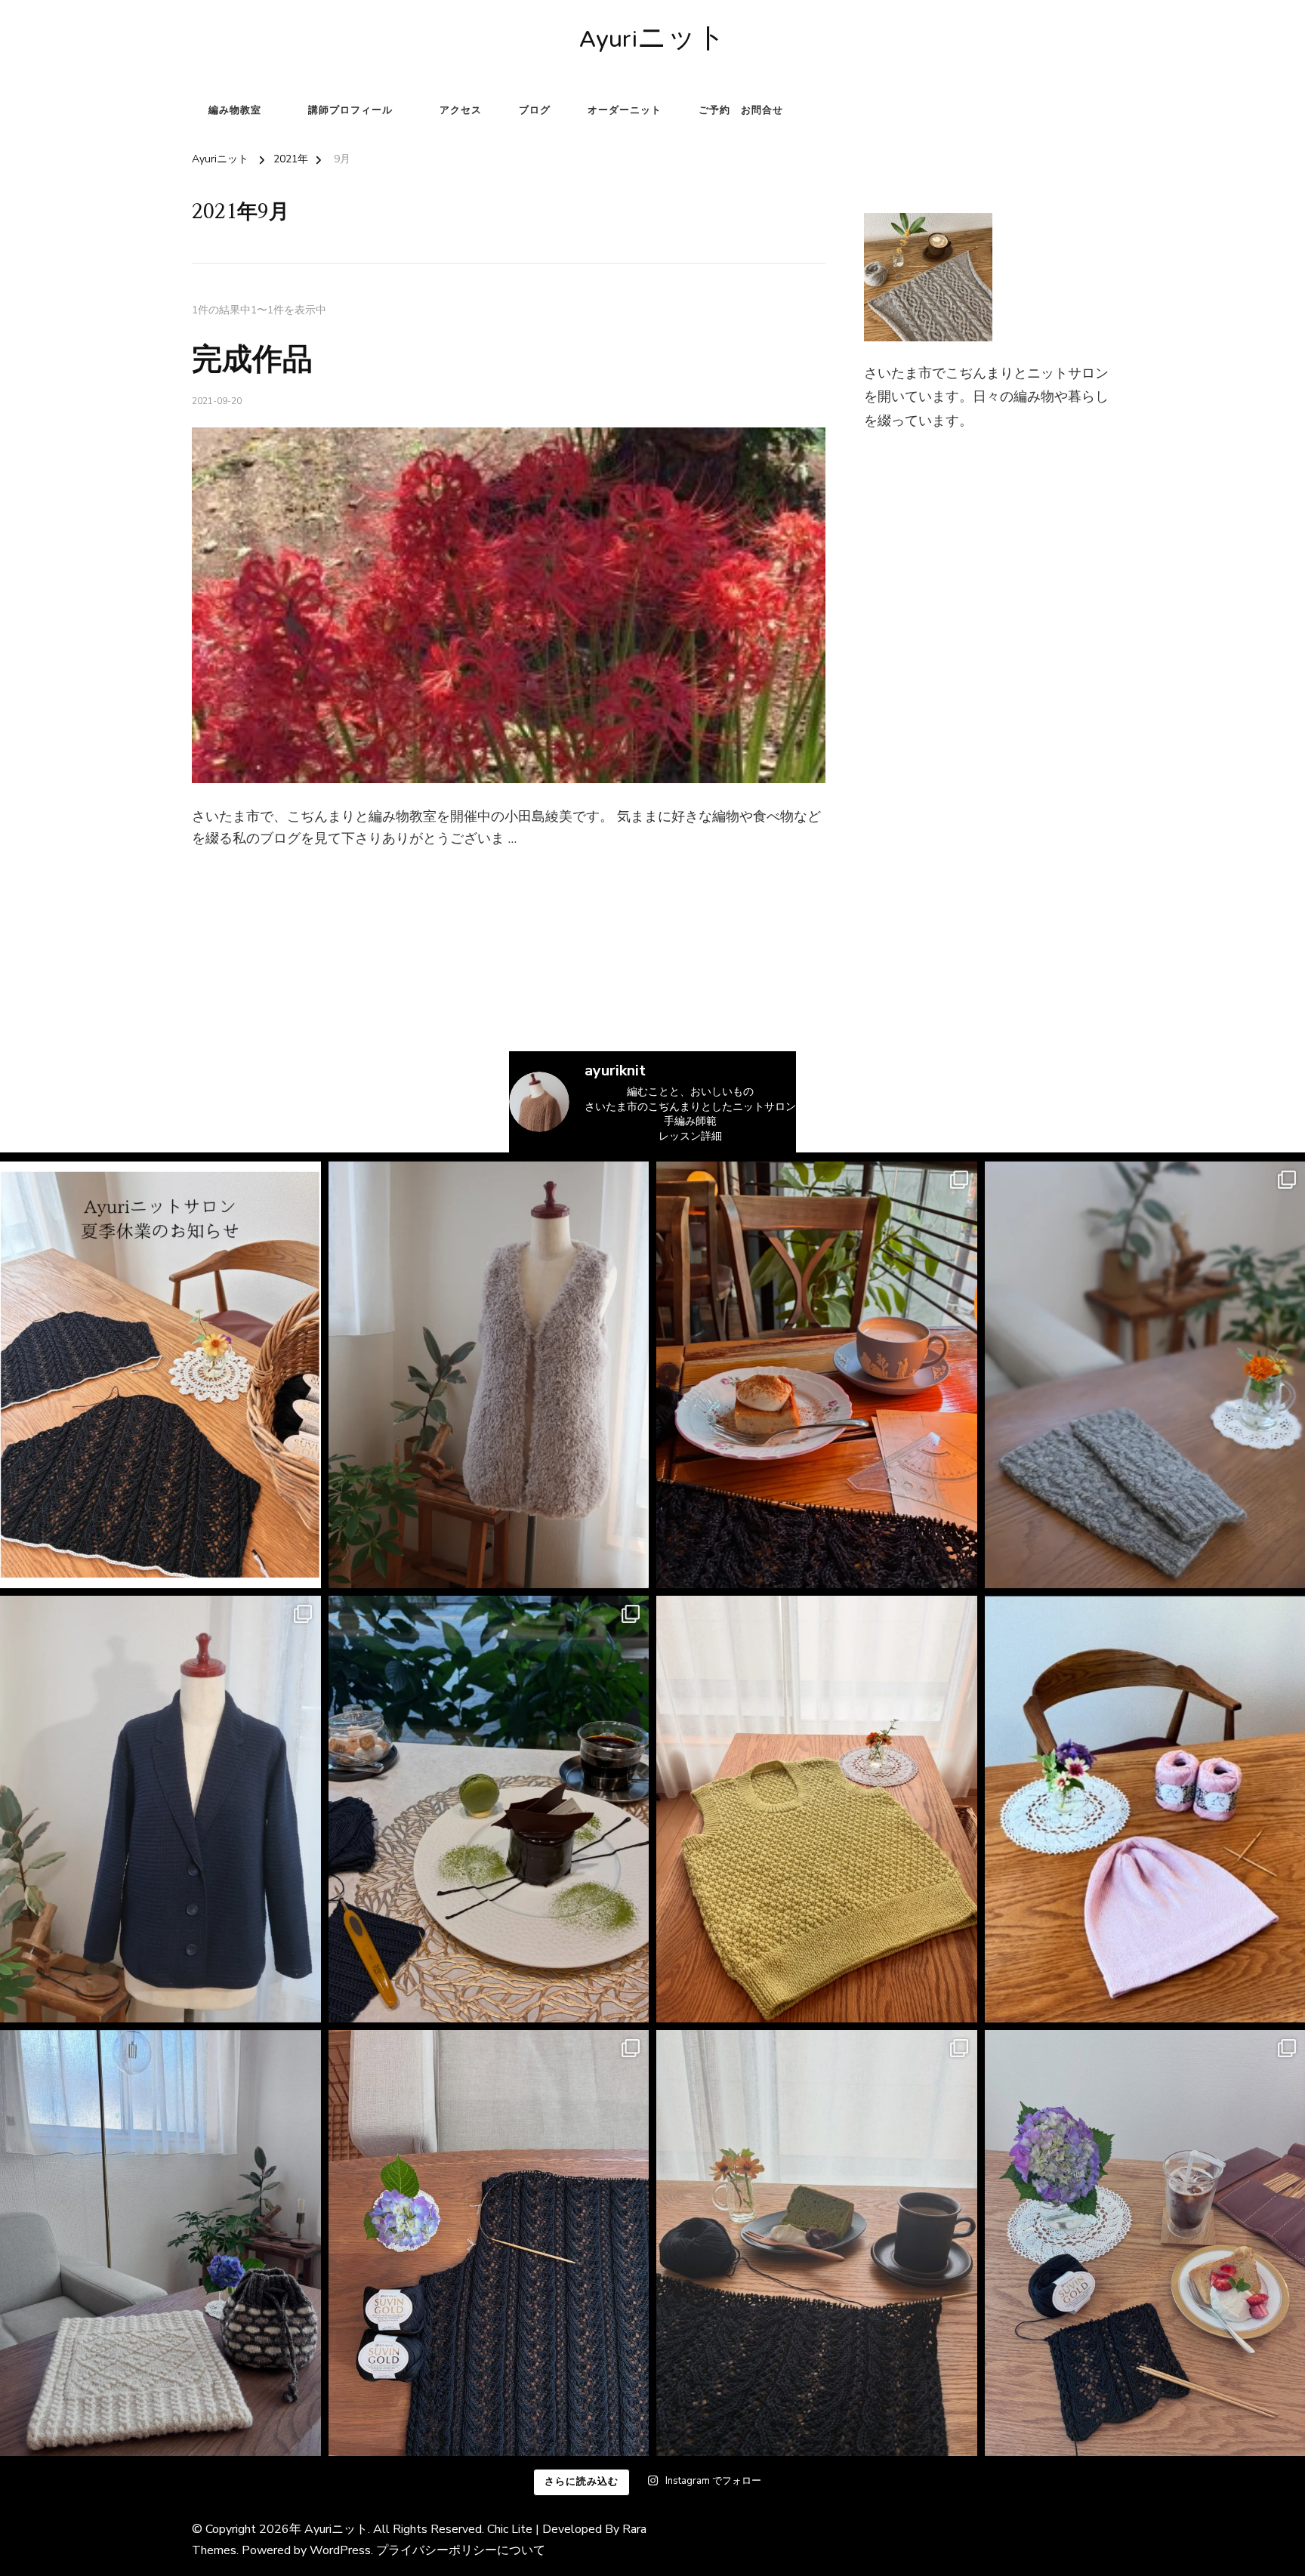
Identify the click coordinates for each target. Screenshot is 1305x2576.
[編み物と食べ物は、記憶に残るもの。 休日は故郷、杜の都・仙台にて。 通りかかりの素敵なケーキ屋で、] (489, 1809)
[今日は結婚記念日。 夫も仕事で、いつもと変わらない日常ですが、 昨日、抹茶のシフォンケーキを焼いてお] (817, 2243)
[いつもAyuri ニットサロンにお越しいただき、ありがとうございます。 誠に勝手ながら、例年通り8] (160, 1375)
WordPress (340, 2550)
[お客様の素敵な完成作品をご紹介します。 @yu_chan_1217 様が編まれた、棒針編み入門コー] (817, 1809)
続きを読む (216, 876)
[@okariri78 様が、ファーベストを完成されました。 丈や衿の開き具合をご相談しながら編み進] (489, 1375)
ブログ (535, 110)
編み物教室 (235, 110)
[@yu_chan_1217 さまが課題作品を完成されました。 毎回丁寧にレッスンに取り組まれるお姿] (160, 2243)
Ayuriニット (652, 41)
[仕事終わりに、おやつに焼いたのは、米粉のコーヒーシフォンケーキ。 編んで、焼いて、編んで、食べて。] (489, 2243)
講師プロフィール (350, 110)
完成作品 (252, 360)
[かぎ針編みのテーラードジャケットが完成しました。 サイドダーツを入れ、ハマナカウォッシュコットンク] (160, 1809)
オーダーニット (625, 110)
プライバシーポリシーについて (461, 2550)
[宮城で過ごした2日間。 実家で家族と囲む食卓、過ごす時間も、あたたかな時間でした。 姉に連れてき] (817, 1375)
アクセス (461, 110)
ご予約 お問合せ (741, 110)
